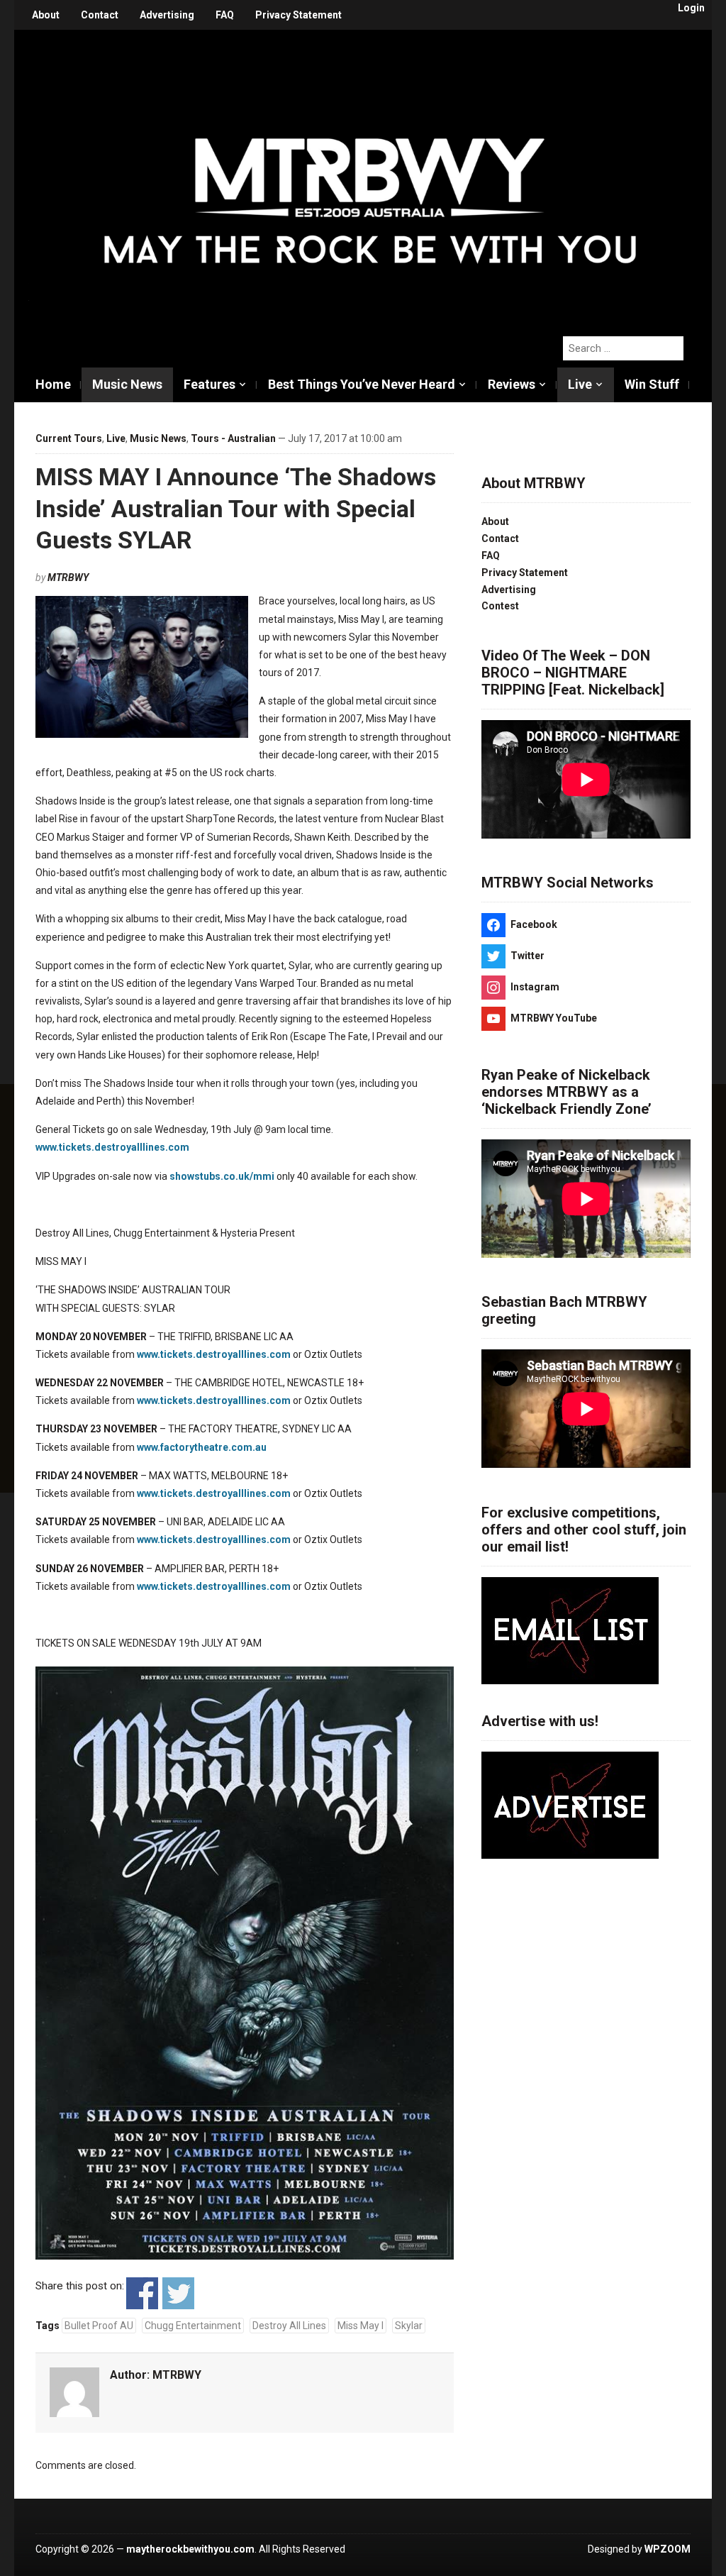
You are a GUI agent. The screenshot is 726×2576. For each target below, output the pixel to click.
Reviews (512, 384)
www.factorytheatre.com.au (202, 1447)
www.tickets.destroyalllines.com (112, 1147)
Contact (100, 15)
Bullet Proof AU (99, 2326)
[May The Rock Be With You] (370, 175)
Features (210, 384)
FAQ (225, 15)
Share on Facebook (142, 2293)
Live (580, 384)
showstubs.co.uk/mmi (222, 1176)
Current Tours (69, 438)
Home (53, 384)
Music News (127, 384)
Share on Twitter (178, 2293)
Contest (500, 606)
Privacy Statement (298, 15)
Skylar (409, 2326)
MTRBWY (68, 577)
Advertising (167, 15)
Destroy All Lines (289, 2326)
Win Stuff (652, 384)
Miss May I (361, 2326)
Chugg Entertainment (193, 2326)
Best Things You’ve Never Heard (362, 384)
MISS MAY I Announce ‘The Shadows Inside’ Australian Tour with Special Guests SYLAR (236, 508)
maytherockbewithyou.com (190, 2549)
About (46, 15)
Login (691, 8)
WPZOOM (668, 2549)
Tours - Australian (233, 438)
